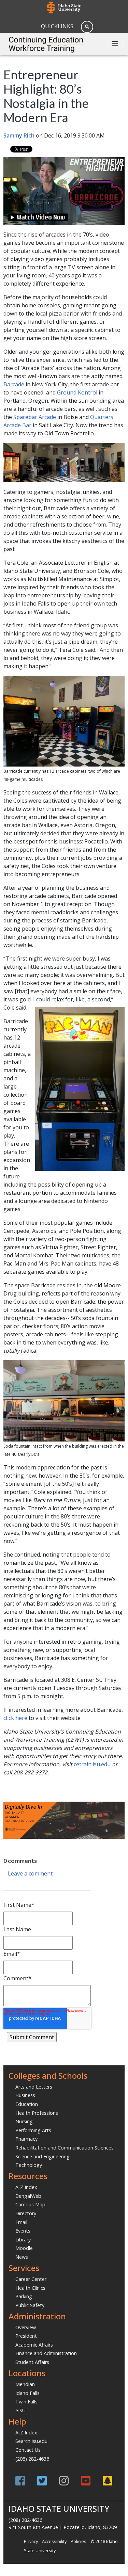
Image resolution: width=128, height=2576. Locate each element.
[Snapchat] (108, 2481)
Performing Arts (33, 2130)
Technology (29, 2165)
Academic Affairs (34, 2345)
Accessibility (54, 2541)
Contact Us (28, 2450)
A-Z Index (26, 2187)
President (26, 2336)
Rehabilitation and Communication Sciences (65, 2148)
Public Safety (30, 2305)
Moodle (24, 2248)
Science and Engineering (42, 2156)
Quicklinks (57, 26)
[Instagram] (64, 2481)
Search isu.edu (31, 2441)
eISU (20, 2410)
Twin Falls (26, 2402)
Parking (24, 2296)
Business (25, 2095)
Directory (26, 2213)
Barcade (14, 384)
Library (23, 2240)
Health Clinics (30, 2288)
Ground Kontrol (77, 392)
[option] (64, 1786)
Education (27, 2104)
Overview (26, 2327)
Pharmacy (26, 2139)
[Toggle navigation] (115, 44)
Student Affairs (32, 2362)
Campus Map (30, 2204)
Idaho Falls (27, 2393)
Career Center (31, 2279)
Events (23, 2231)
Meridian (25, 2384)
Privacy (31, 2541)
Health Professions (37, 2113)
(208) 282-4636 (32, 2459)
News (22, 2257)
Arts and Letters (34, 2087)
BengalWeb (28, 2196)
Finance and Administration (46, 2353)
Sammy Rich (19, 135)
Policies (79, 2541)
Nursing (24, 2121)
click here (15, 1718)
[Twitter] (42, 2481)
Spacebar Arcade (35, 417)
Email (21, 2222)
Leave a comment (30, 1873)
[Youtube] (86, 2481)
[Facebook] (20, 2481)
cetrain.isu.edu (92, 1764)
